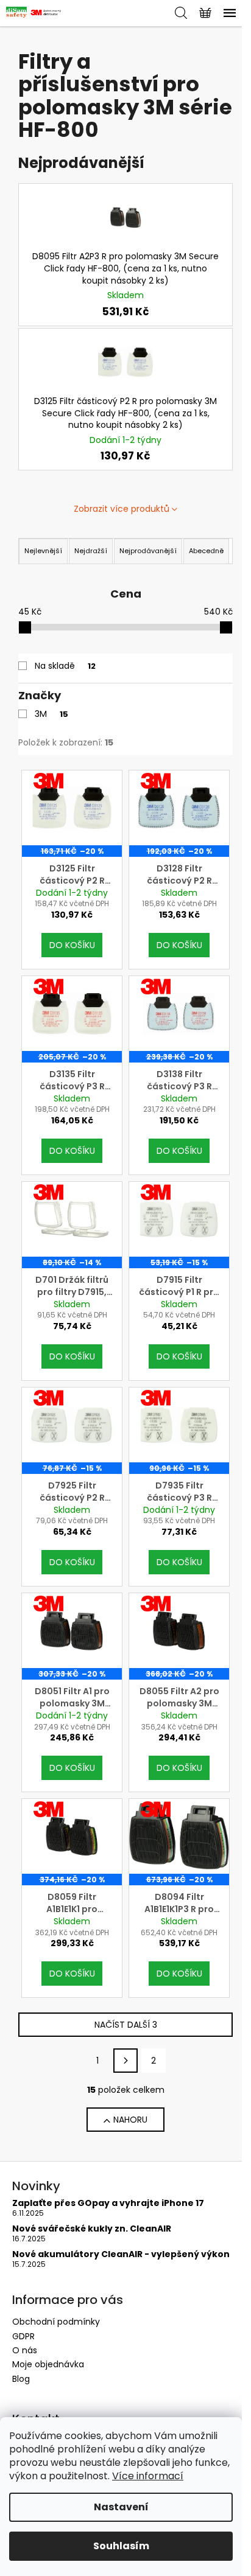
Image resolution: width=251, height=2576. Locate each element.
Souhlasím (121, 2546)
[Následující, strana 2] (125, 2061)
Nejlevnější (43, 551)
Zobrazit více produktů (122, 509)
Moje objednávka (48, 2364)
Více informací (148, 2476)
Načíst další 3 (126, 2025)
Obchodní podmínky (56, 2322)
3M (51, 714)
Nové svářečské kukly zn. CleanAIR (92, 2229)
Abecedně (206, 551)
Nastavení (121, 2507)
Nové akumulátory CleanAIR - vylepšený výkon (121, 2254)
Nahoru (130, 2120)
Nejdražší (91, 551)
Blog (21, 2379)
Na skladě (65, 666)
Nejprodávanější (148, 551)
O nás (25, 2350)
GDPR (23, 2336)
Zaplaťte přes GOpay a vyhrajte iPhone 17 (108, 2203)
